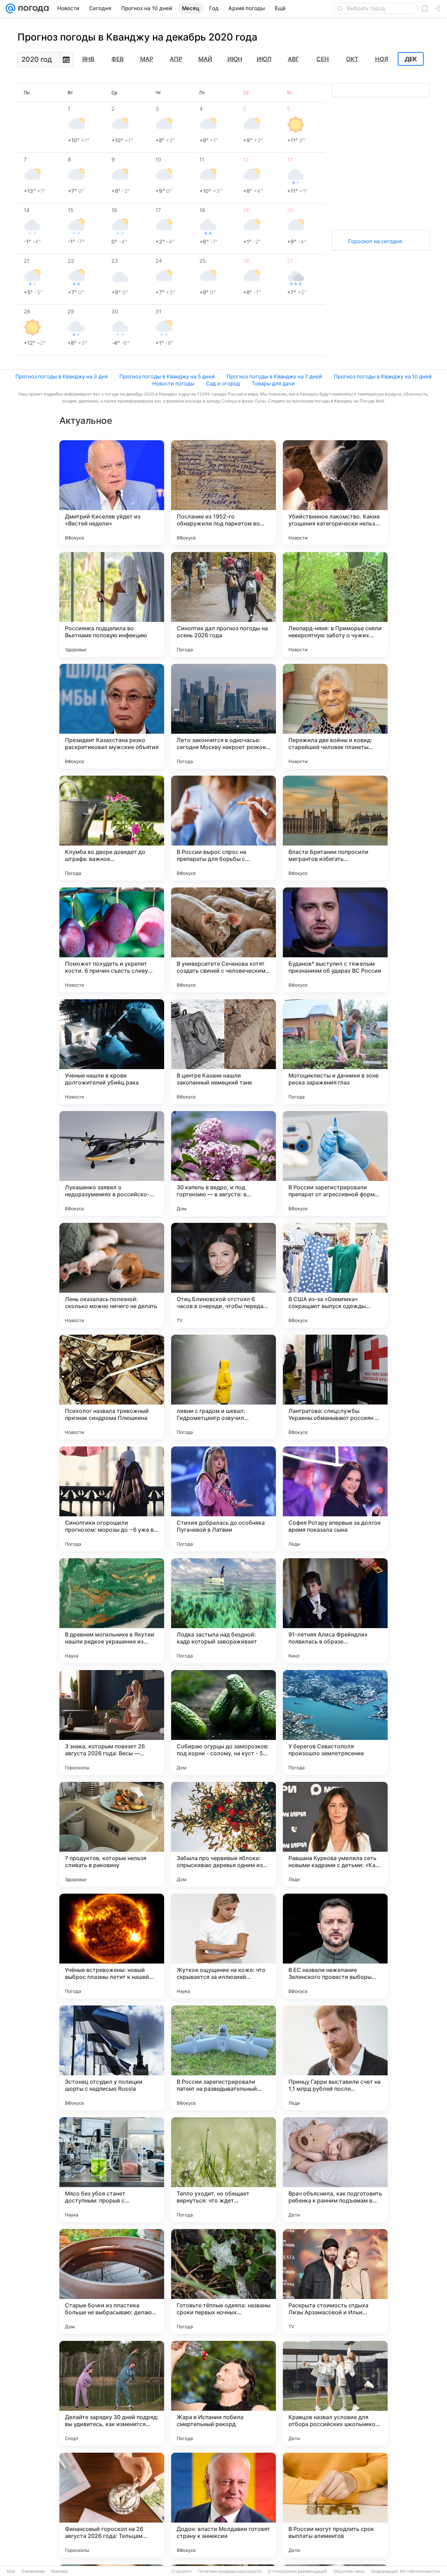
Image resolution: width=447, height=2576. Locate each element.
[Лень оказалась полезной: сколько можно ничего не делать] (112, 1275)
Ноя (382, 59)
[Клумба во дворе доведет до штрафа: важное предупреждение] (112, 828)
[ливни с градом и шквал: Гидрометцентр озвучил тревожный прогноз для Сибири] (223, 1387)
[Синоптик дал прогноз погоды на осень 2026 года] (223, 604)
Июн (235, 59)
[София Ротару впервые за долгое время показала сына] (335, 1499)
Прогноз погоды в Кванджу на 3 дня (61, 376)
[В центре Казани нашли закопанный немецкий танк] (223, 1052)
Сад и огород (223, 383)
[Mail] (10, 8)
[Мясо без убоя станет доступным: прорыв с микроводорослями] (112, 2170)
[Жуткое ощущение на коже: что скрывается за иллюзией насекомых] (223, 1946)
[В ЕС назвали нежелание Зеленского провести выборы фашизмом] (335, 1946)
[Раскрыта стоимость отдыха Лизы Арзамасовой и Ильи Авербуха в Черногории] (335, 2281)
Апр (176, 59)
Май (205, 59)
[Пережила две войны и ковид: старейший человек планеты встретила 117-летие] (335, 716)
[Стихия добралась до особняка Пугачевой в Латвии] (223, 1499)
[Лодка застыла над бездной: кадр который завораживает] (223, 1611)
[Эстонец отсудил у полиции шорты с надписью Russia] (112, 2058)
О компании (33, 2571)
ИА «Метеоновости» (420, 2571)
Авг (294, 59)
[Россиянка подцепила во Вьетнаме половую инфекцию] (112, 604)
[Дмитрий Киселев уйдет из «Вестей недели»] (112, 493)
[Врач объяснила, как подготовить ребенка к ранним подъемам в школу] (335, 2170)
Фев (118, 59)
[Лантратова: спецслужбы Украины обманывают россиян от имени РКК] (335, 1387)
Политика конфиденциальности (230, 2571)
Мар (147, 59)
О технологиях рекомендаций (297, 2571)
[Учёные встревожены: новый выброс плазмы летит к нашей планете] (112, 1946)
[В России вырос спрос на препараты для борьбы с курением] (223, 828)
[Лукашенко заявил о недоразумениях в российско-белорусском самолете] (112, 1163)
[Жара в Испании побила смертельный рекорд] (223, 2393)
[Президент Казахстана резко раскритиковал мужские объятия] (112, 716)
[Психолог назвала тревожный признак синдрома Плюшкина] (112, 1387)
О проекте (182, 2571)
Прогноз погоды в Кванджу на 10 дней (383, 376)
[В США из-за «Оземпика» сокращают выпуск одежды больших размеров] (335, 1275)
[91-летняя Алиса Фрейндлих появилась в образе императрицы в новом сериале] (335, 1611)
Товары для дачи (273, 383)
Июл (264, 59)
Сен (323, 59)
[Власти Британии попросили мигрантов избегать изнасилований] (335, 828)
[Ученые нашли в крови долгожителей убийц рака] (112, 1052)
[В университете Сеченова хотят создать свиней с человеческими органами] (223, 940)
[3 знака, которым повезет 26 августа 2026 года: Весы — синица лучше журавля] (112, 1722)
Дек (411, 59)
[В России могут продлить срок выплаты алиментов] (335, 2505)
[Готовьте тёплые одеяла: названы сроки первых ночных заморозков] (223, 2281)
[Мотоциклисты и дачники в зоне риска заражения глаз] (335, 1052)
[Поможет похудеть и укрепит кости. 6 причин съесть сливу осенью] (112, 940)
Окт (352, 59)
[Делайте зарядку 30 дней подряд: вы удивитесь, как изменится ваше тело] (112, 2393)
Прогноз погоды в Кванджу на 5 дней (167, 376)
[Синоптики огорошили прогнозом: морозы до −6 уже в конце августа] (112, 1499)
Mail (11, 2571)
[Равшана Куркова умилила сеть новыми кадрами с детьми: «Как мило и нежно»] (335, 1834)
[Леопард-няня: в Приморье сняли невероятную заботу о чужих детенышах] (335, 604)
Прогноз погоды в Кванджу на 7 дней (274, 376)
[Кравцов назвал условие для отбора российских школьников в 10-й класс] (335, 2393)
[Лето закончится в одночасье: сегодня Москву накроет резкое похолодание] (223, 716)
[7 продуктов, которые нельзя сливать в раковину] (112, 1834)
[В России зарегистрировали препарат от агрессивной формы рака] (335, 1163)
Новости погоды (173, 383)
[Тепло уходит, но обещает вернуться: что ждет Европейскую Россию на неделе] (223, 2170)
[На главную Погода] (32, 8)
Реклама (59, 2571)
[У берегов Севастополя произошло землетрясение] (335, 1722)
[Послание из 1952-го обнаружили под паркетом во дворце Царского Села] (223, 493)
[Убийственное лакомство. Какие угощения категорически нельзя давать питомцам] (335, 493)
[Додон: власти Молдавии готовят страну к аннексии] (223, 2505)
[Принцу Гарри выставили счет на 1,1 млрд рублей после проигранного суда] (335, 2058)
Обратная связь (349, 2571)
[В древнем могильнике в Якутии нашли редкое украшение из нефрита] (112, 1611)
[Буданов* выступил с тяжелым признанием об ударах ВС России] (335, 940)
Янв (88, 59)
